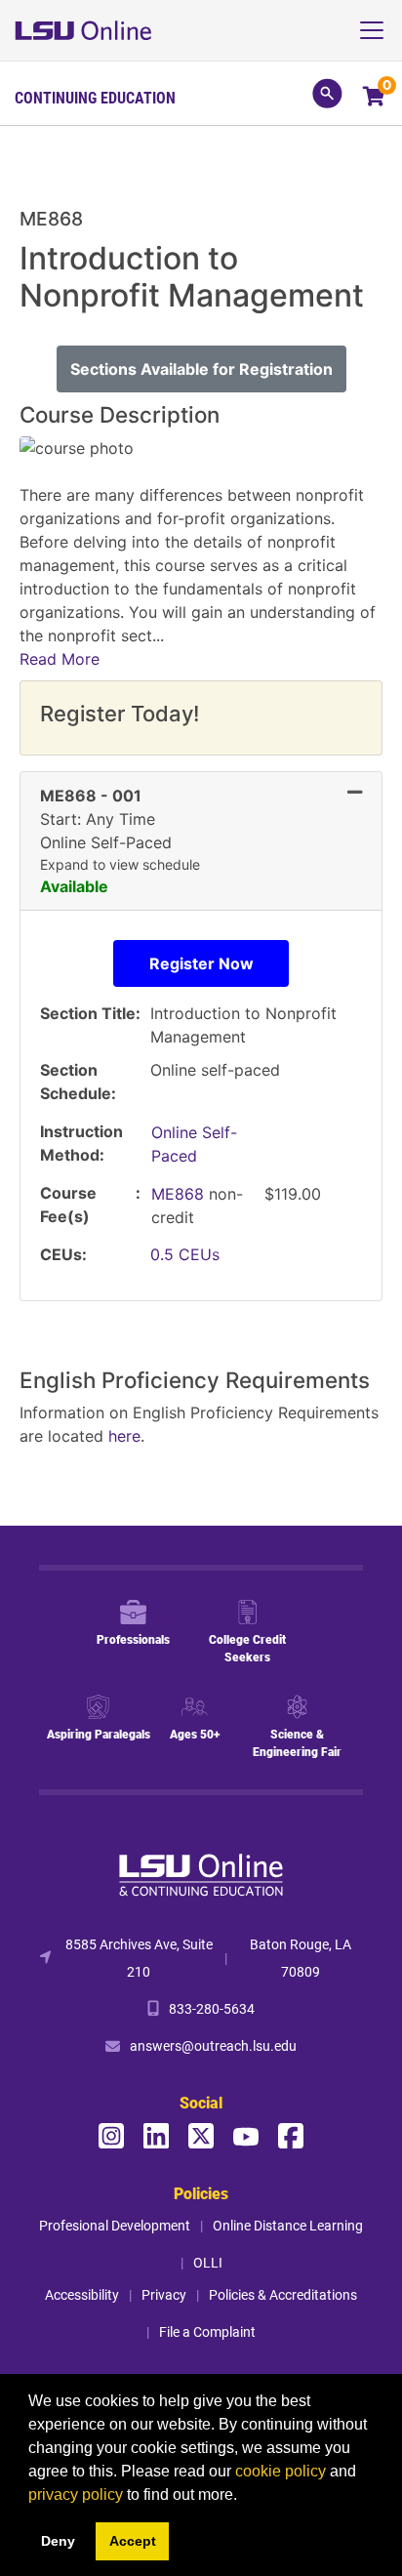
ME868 (180, 1194)
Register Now (201, 963)
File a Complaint (207, 2331)
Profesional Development (115, 2225)
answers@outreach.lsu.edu (213, 2045)
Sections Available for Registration (201, 369)
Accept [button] (133, 2541)
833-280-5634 (212, 2008)
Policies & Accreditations (283, 2294)
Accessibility (82, 2294)
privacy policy (76, 2494)
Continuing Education (95, 98)
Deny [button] (58, 2541)
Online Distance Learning (288, 2225)
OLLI (208, 2262)
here (124, 1436)
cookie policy (281, 2471)
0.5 (185, 1254)
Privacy (164, 2294)
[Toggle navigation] (379, 30)
